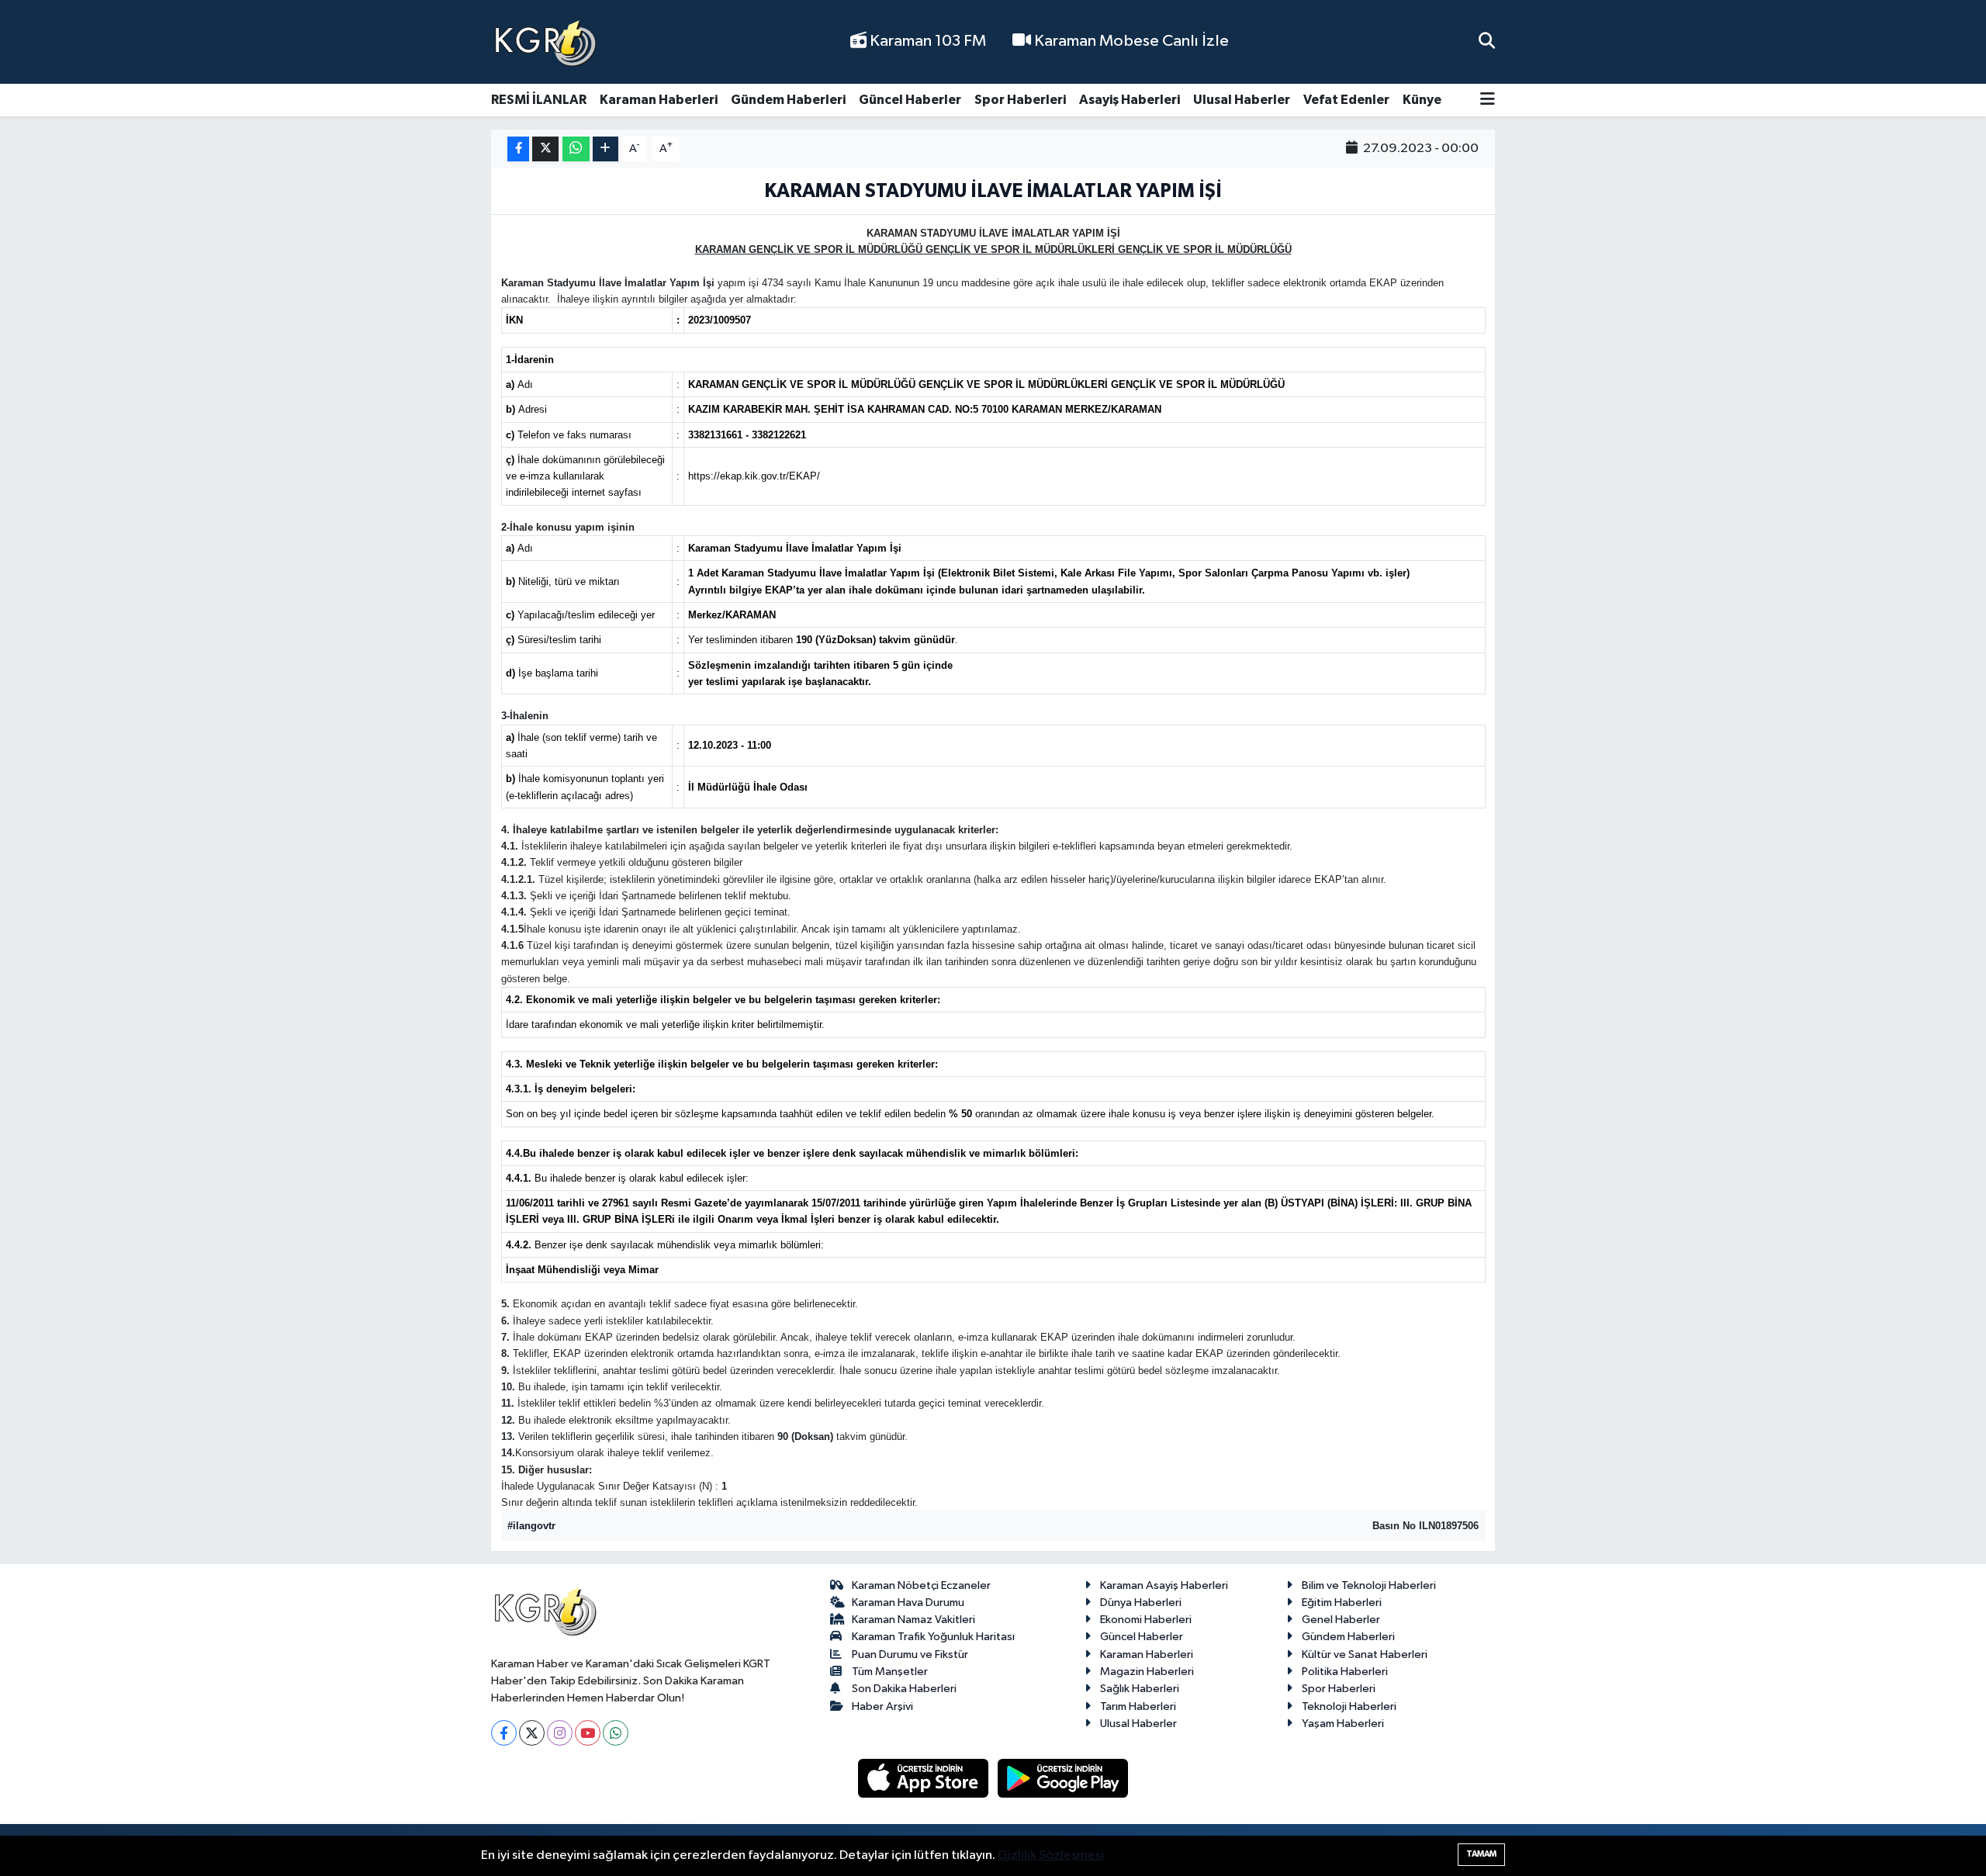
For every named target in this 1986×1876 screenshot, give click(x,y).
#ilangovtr (531, 1526)
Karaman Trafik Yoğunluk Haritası (933, 1637)
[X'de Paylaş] (545, 149)
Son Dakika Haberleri (904, 1689)
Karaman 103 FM (926, 41)
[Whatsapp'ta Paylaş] (576, 149)
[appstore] (925, 1778)
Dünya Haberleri (1141, 1603)
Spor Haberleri (1020, 100)
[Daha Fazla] (605, 149)
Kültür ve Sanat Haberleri (1365, 1654)
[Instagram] (560, 1733)
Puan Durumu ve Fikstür (910, 1654)
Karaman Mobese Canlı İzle (1130, 41)
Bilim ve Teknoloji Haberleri (1369, 1585)
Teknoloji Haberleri (1349, 1706)
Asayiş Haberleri (1130, 100)
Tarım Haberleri (1138, 1706)
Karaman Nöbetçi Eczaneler (921, 1585)
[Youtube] (588, 1733)
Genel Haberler (1341, 1620)
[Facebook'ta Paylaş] (518, 149)
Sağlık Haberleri (1140, 1689)
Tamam (1481, 1854)
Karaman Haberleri (659, 100)
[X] (532, 1733)
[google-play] (1063, 1778)
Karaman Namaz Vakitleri (913, 1620)
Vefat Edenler (1346, 100)
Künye (1422, 100)
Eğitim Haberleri (1342, 1603)
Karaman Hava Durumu (908, 1603)
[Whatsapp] (616, 1733)
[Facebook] (504, 1733)
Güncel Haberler (910, 100)
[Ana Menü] (1488, 100)
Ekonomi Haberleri (1146, 1620)
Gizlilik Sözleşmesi (1051, 1855)
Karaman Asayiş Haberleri (1164, 1585)
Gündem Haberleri (788, 100)
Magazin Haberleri (1147, 1672)
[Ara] (1487, 42)
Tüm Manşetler (890, 1672)
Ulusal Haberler (1242, 100)
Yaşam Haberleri (1343, 1724)
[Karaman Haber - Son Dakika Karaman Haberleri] (545, 42)
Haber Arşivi (882, 1706)
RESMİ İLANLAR (539, 100)
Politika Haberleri (1345, 1672)
